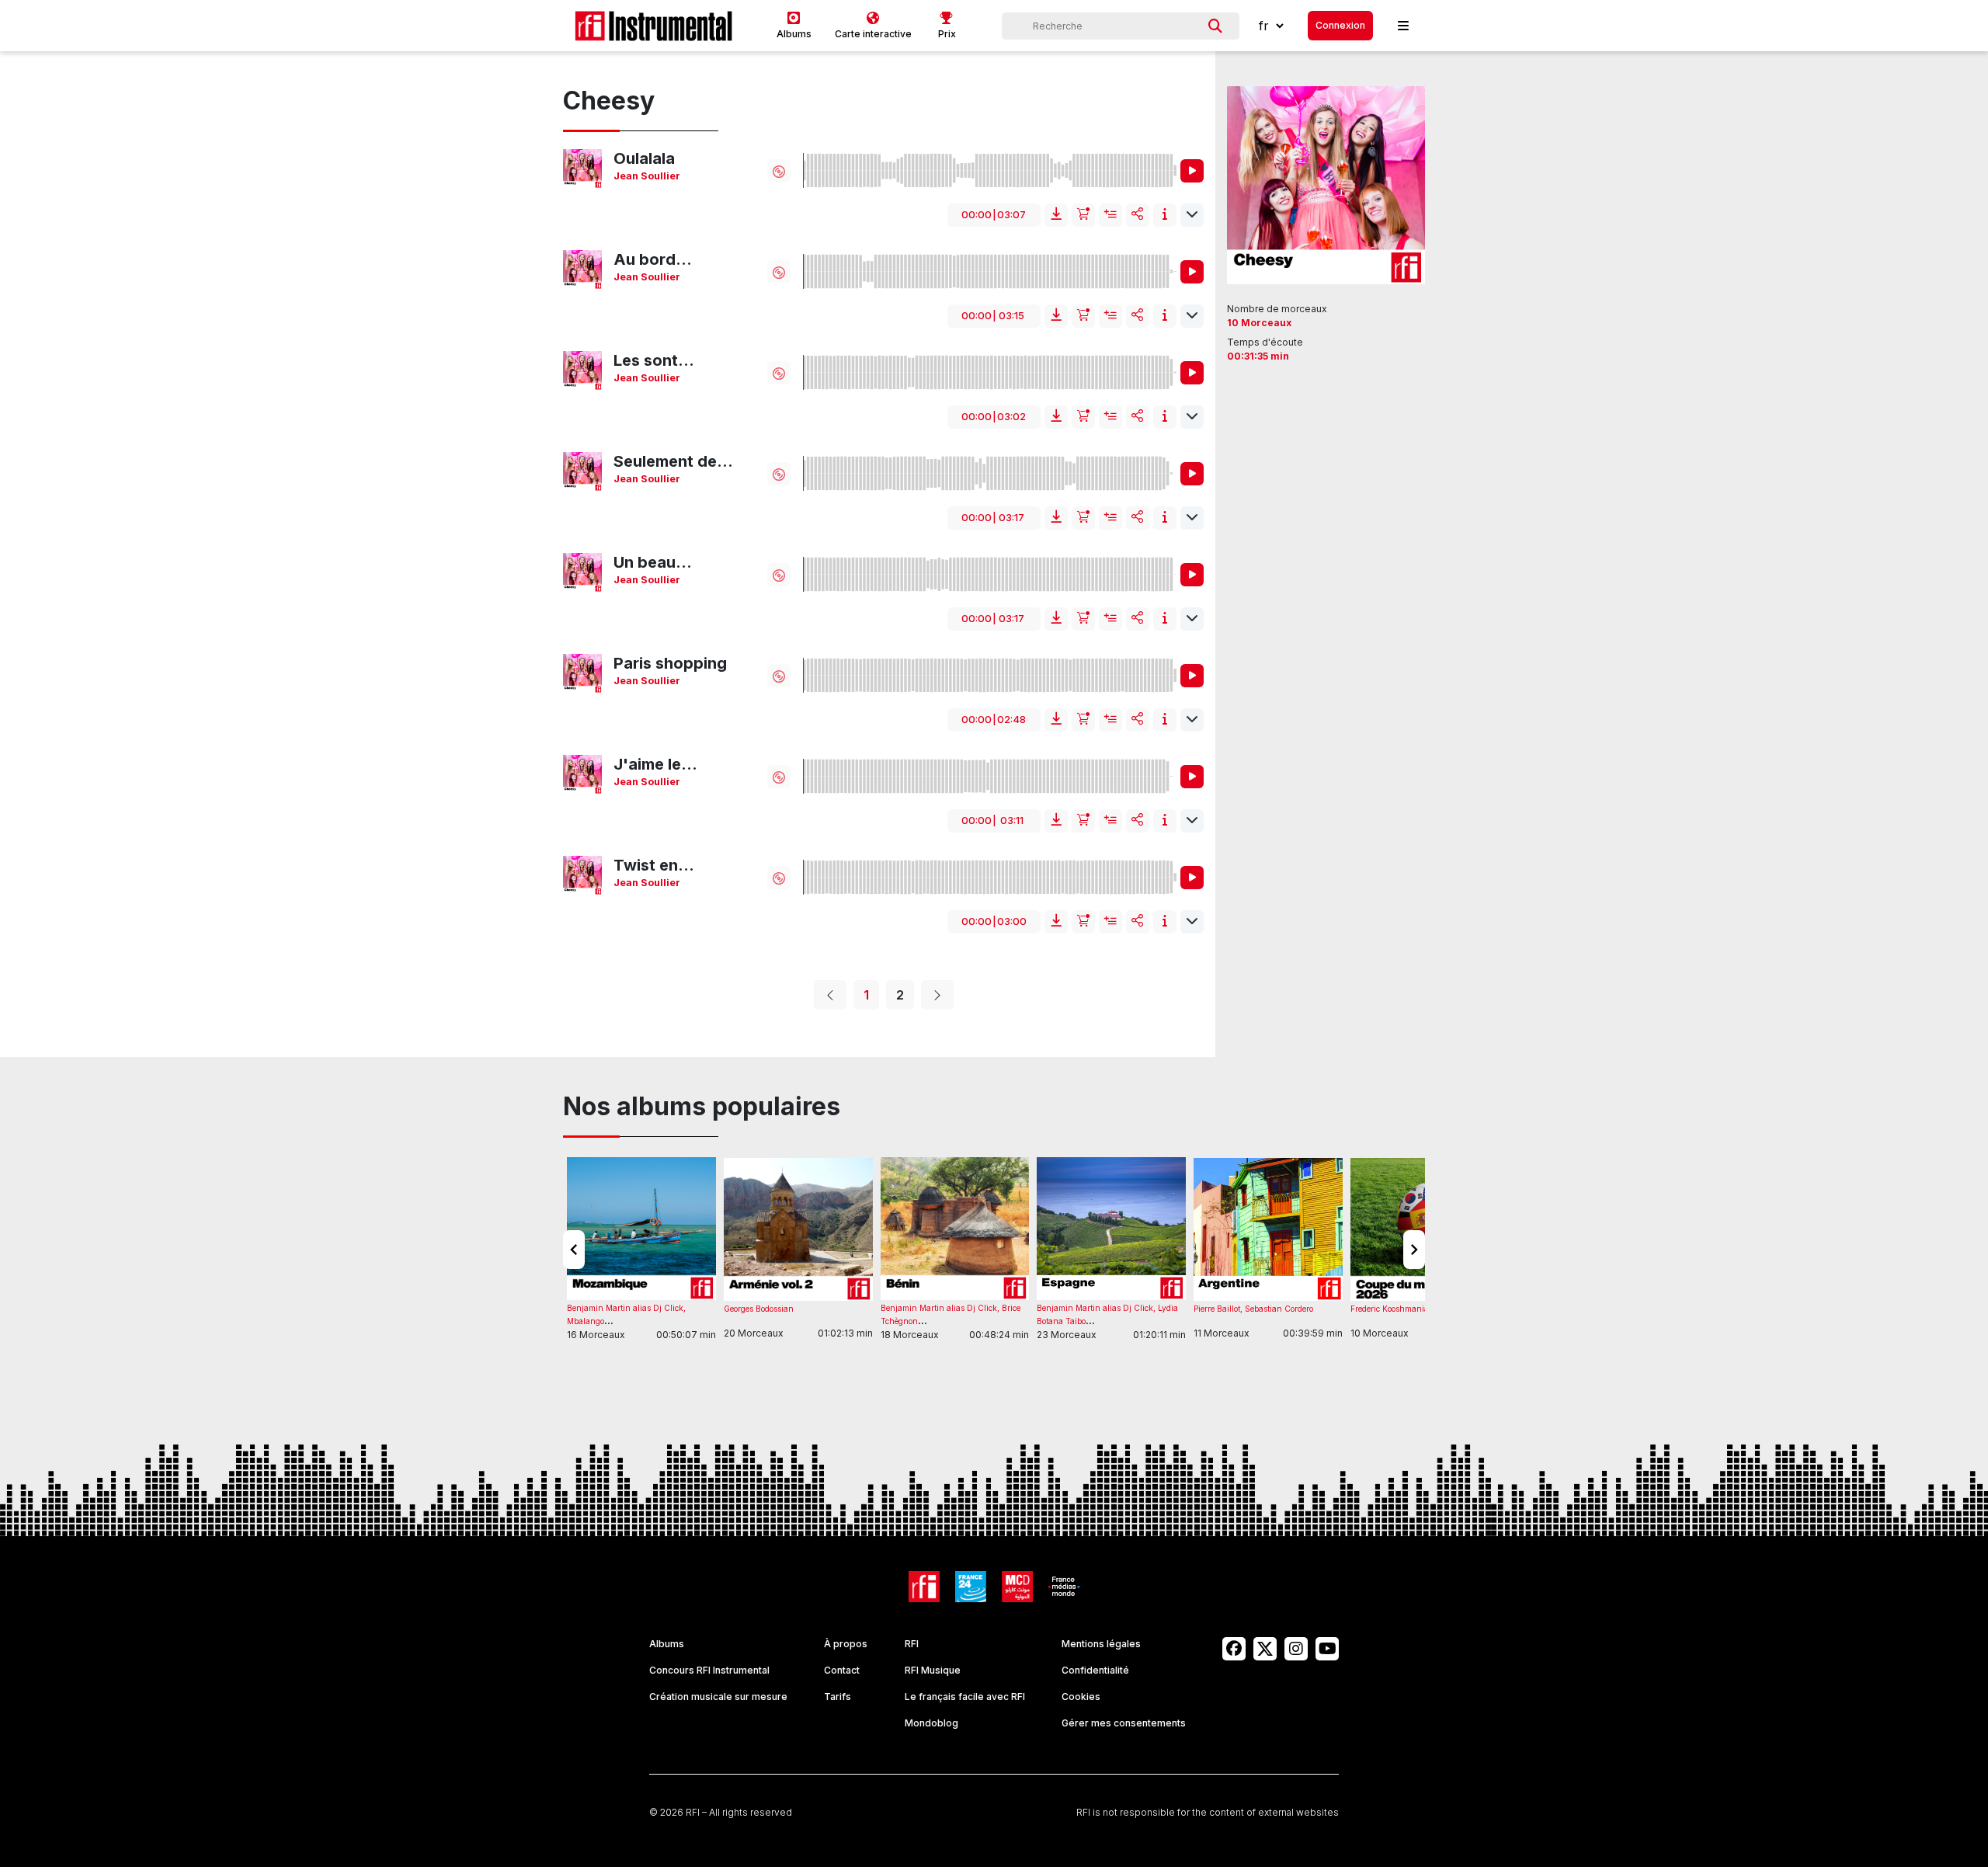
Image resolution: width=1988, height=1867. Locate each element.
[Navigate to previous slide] (574, 1250)
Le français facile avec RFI (965, 1697)
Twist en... (654, 865)
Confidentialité (1095, 1670)
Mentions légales (1101, 1644)
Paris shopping (670, 663)
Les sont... (654, 360)
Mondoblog (931, 1723)
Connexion (1340, 25)
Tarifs (838, 1697)
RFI (912, 1644)
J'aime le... (655, 764)
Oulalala (644, 158)
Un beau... (653, 562)
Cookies (1081, 1697)
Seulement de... (673, 461)
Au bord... (653, 259)
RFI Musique (933, 1670)
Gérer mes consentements (1124, 1723)
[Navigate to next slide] (1414, 1250)
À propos (846, 1644)
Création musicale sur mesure (718, 1697)
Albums (667, 1644)
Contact (842, 1670)
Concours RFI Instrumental (709, 1670)
